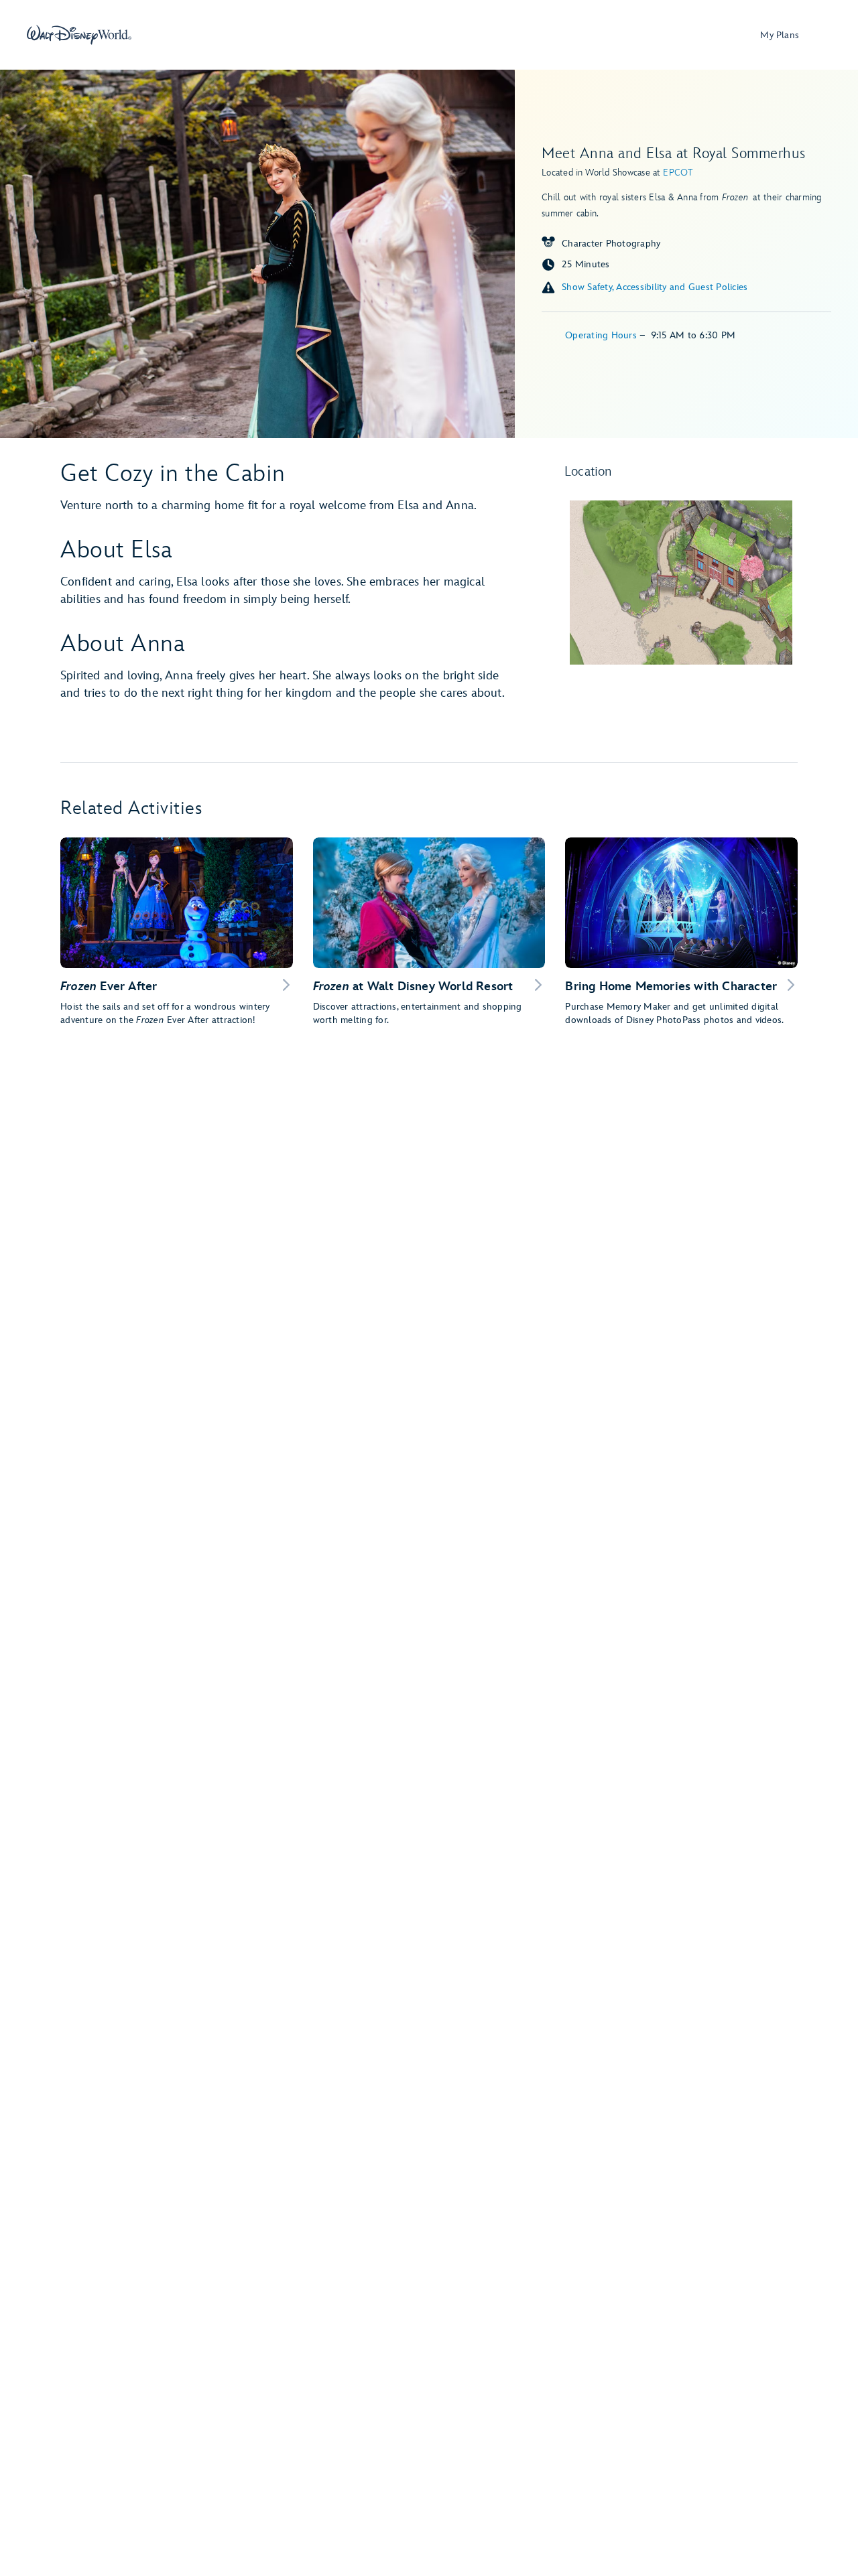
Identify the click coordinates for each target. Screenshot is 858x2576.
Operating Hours (602, 335)
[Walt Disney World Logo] (79, 35)
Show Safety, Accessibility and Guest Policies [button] (655, 287)
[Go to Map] (681, 583)
